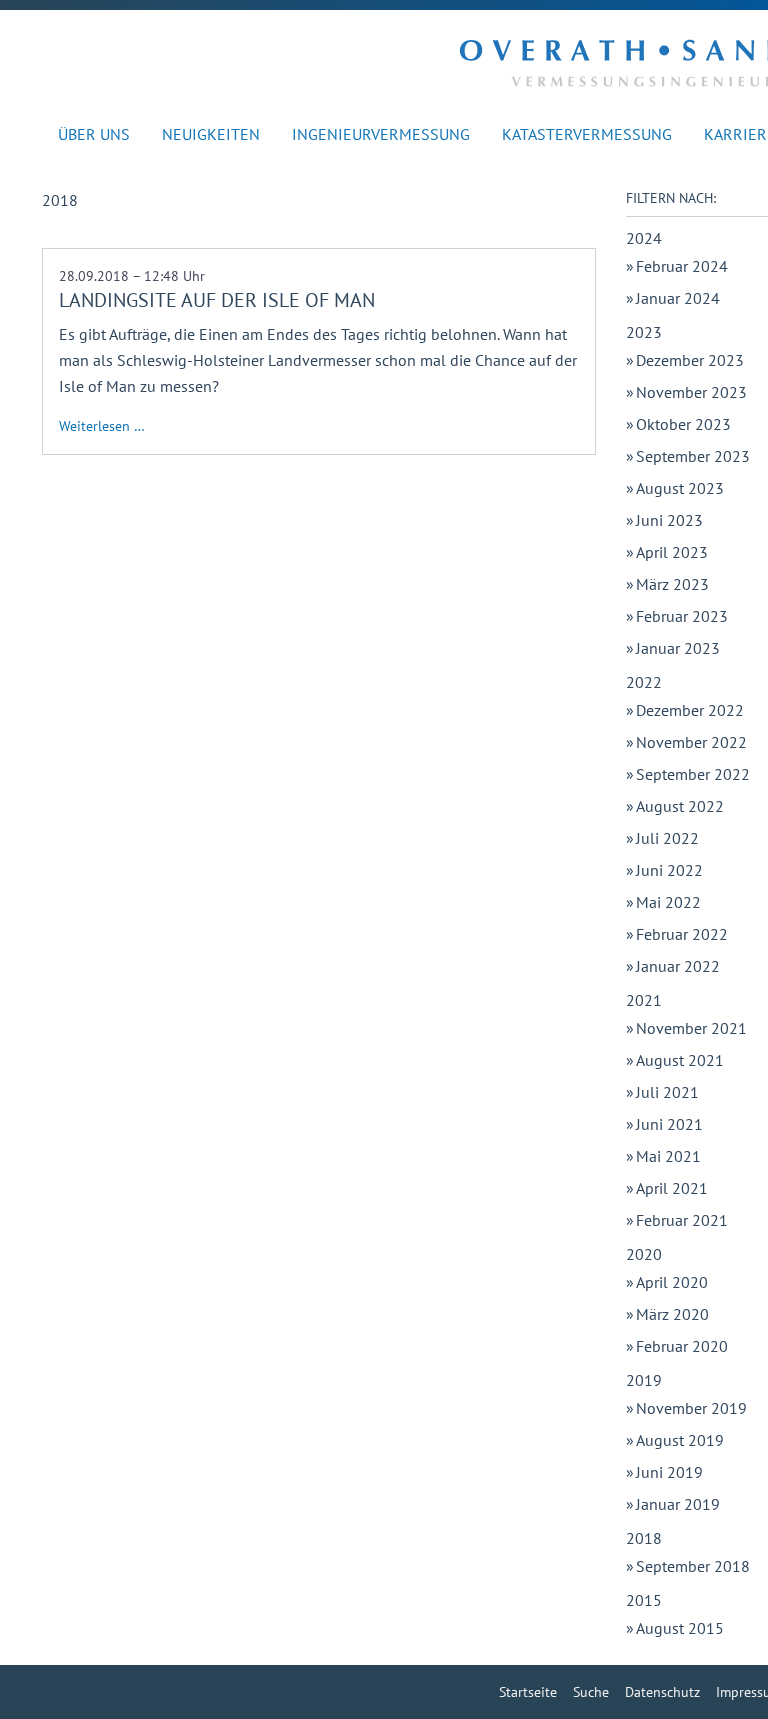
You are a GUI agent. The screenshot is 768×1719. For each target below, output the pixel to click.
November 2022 (691, 742)
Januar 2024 (678, 298)
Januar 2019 (678, 1504)
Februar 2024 (682, 266)
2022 (644, 682)
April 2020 (672, 1282)
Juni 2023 (669, 520)
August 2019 (680, 1440)
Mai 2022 (668, 902)
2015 (644, 1600)
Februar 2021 (682, 1220)
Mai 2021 (668, 1156)
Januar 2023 (678, 648)
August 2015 (680, 1628)
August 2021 (680, 1060)
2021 (644, 1000)
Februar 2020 (682, 1346)
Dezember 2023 (690, 360)
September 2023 (693, 456)
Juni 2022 (669, 870)
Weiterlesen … (102, 426)
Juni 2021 (669, 1124)
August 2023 (680, 488)
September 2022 (693, 774)
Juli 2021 (667, 1092)
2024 (644, 238)
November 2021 (691, 1028)
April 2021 (672, 1188)
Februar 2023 (682, 616)
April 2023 (672, 552)
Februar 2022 (682, 934)
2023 (644, 332)
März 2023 (672, 584)
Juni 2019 (669, 1472)
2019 (644, 1380)
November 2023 (691, 392)
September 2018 (693, 1566)
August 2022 (680, 806)
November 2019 (691, 1408)
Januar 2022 (678, 966)
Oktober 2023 (683, 424)
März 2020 (672, 1314)
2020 (644, 1254)
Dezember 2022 (690, 710)
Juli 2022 (667, 838)
